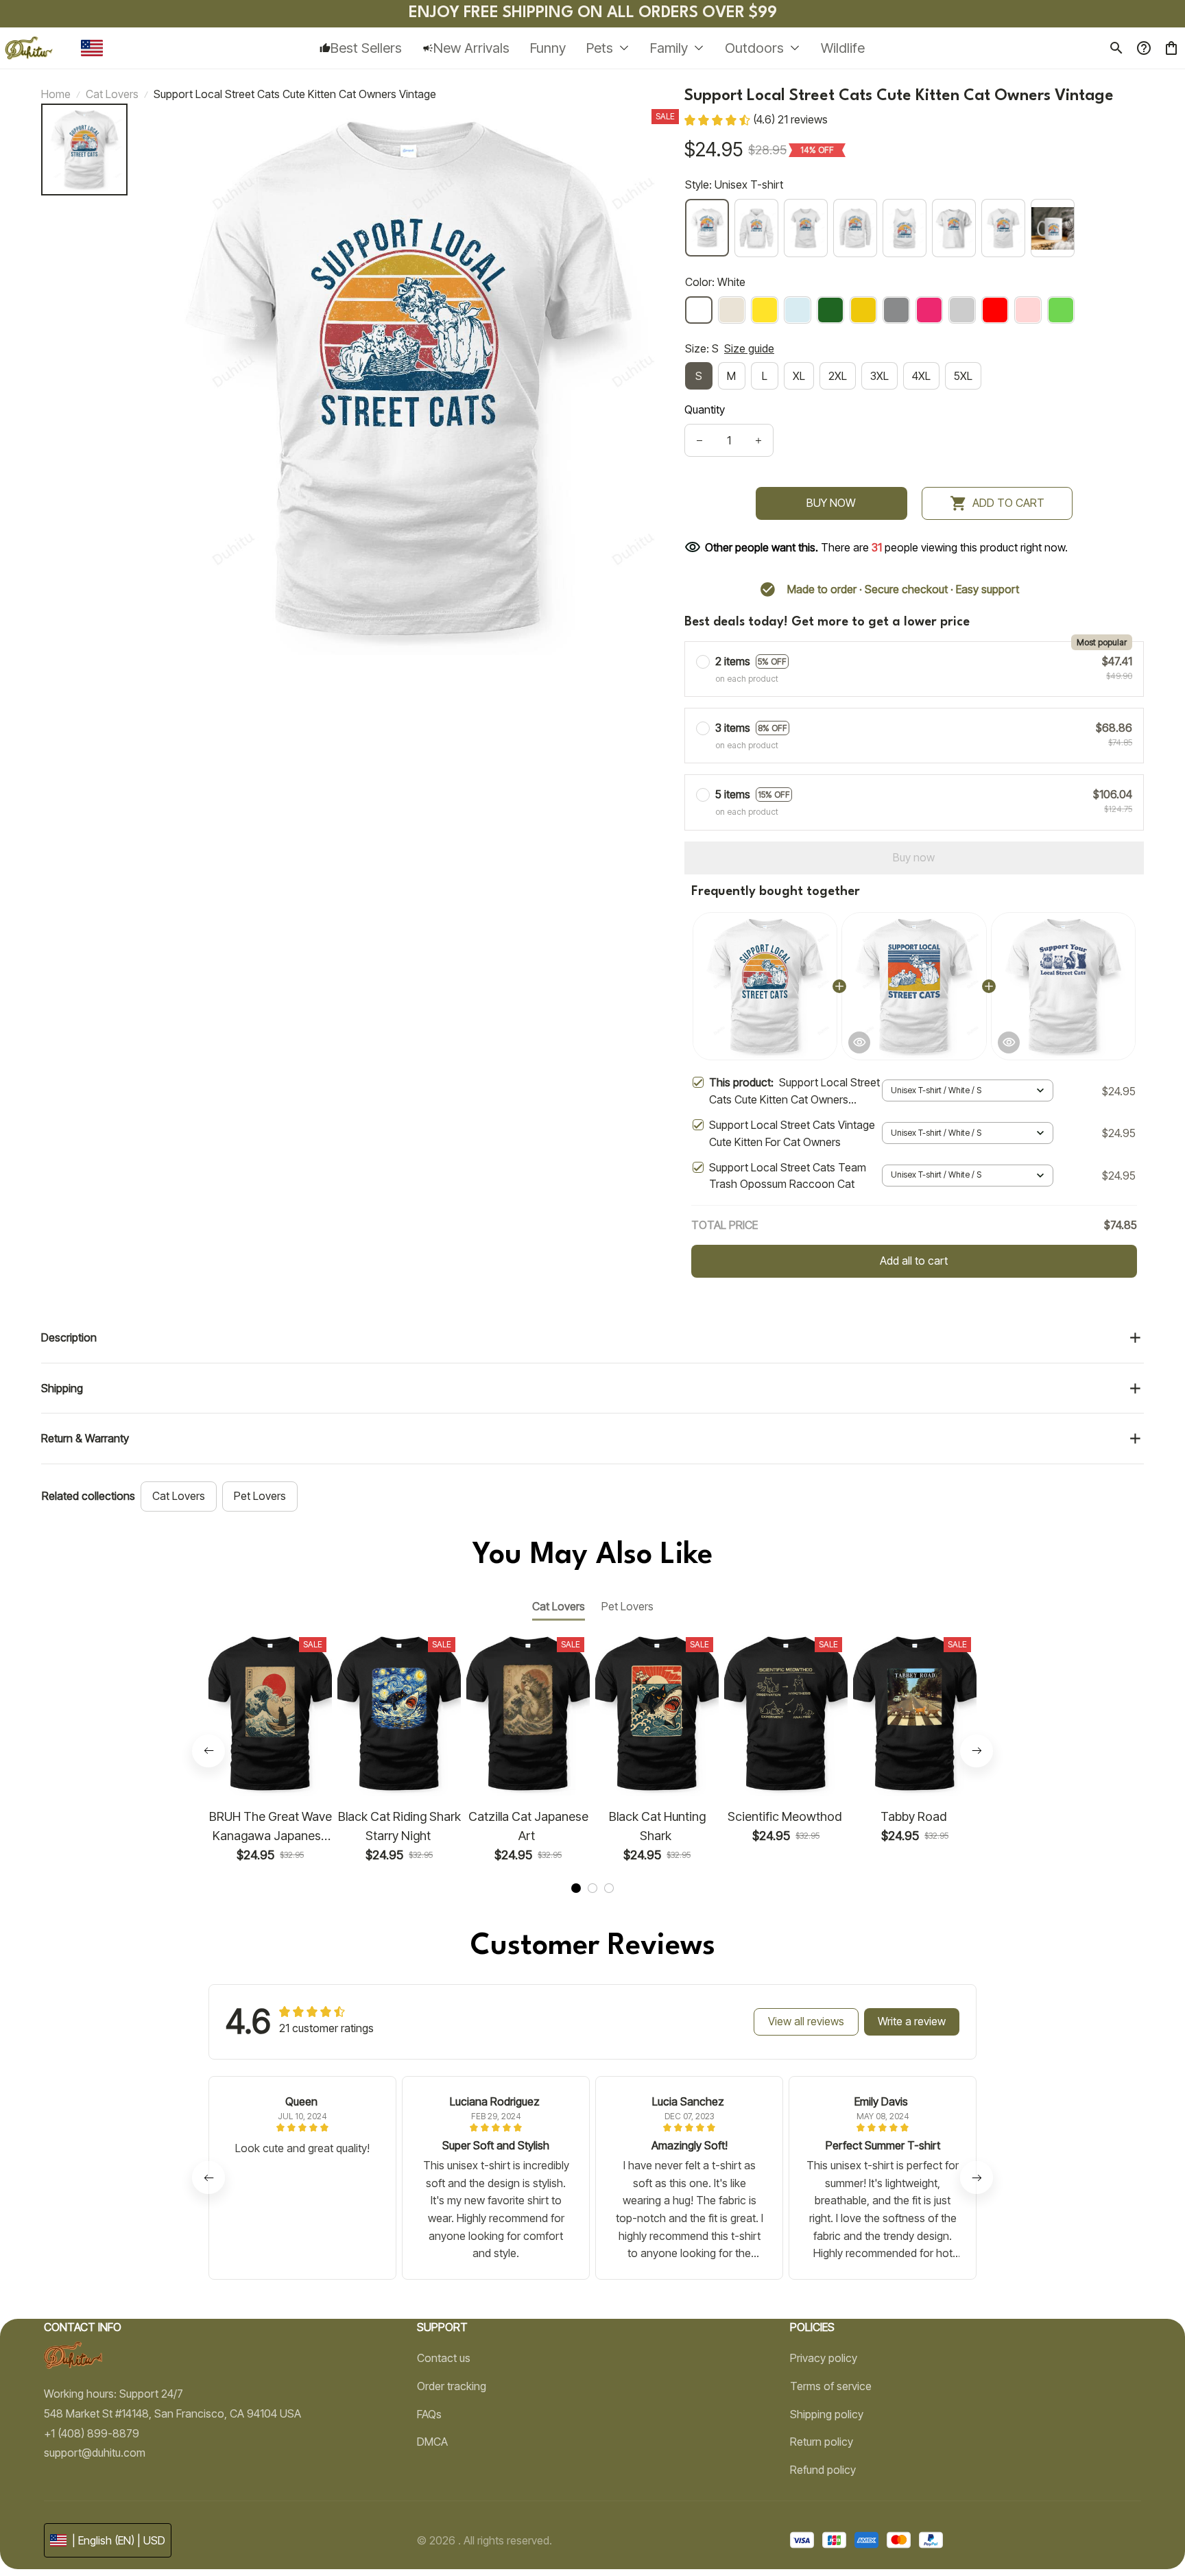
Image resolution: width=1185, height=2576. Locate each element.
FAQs (429, 2414)
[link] (51, 2530)
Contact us (444, 2358)
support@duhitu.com (95, 2453)
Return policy (822, 2442)
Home (56, 94)
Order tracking (452, 2386)
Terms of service (831, 2386)
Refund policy (823, 2470)
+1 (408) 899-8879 (92, 2433)
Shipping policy (827, 2414)
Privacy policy (824, 2358)
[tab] (576, 1888)
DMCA (432, 2442)
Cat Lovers (112, 94)
